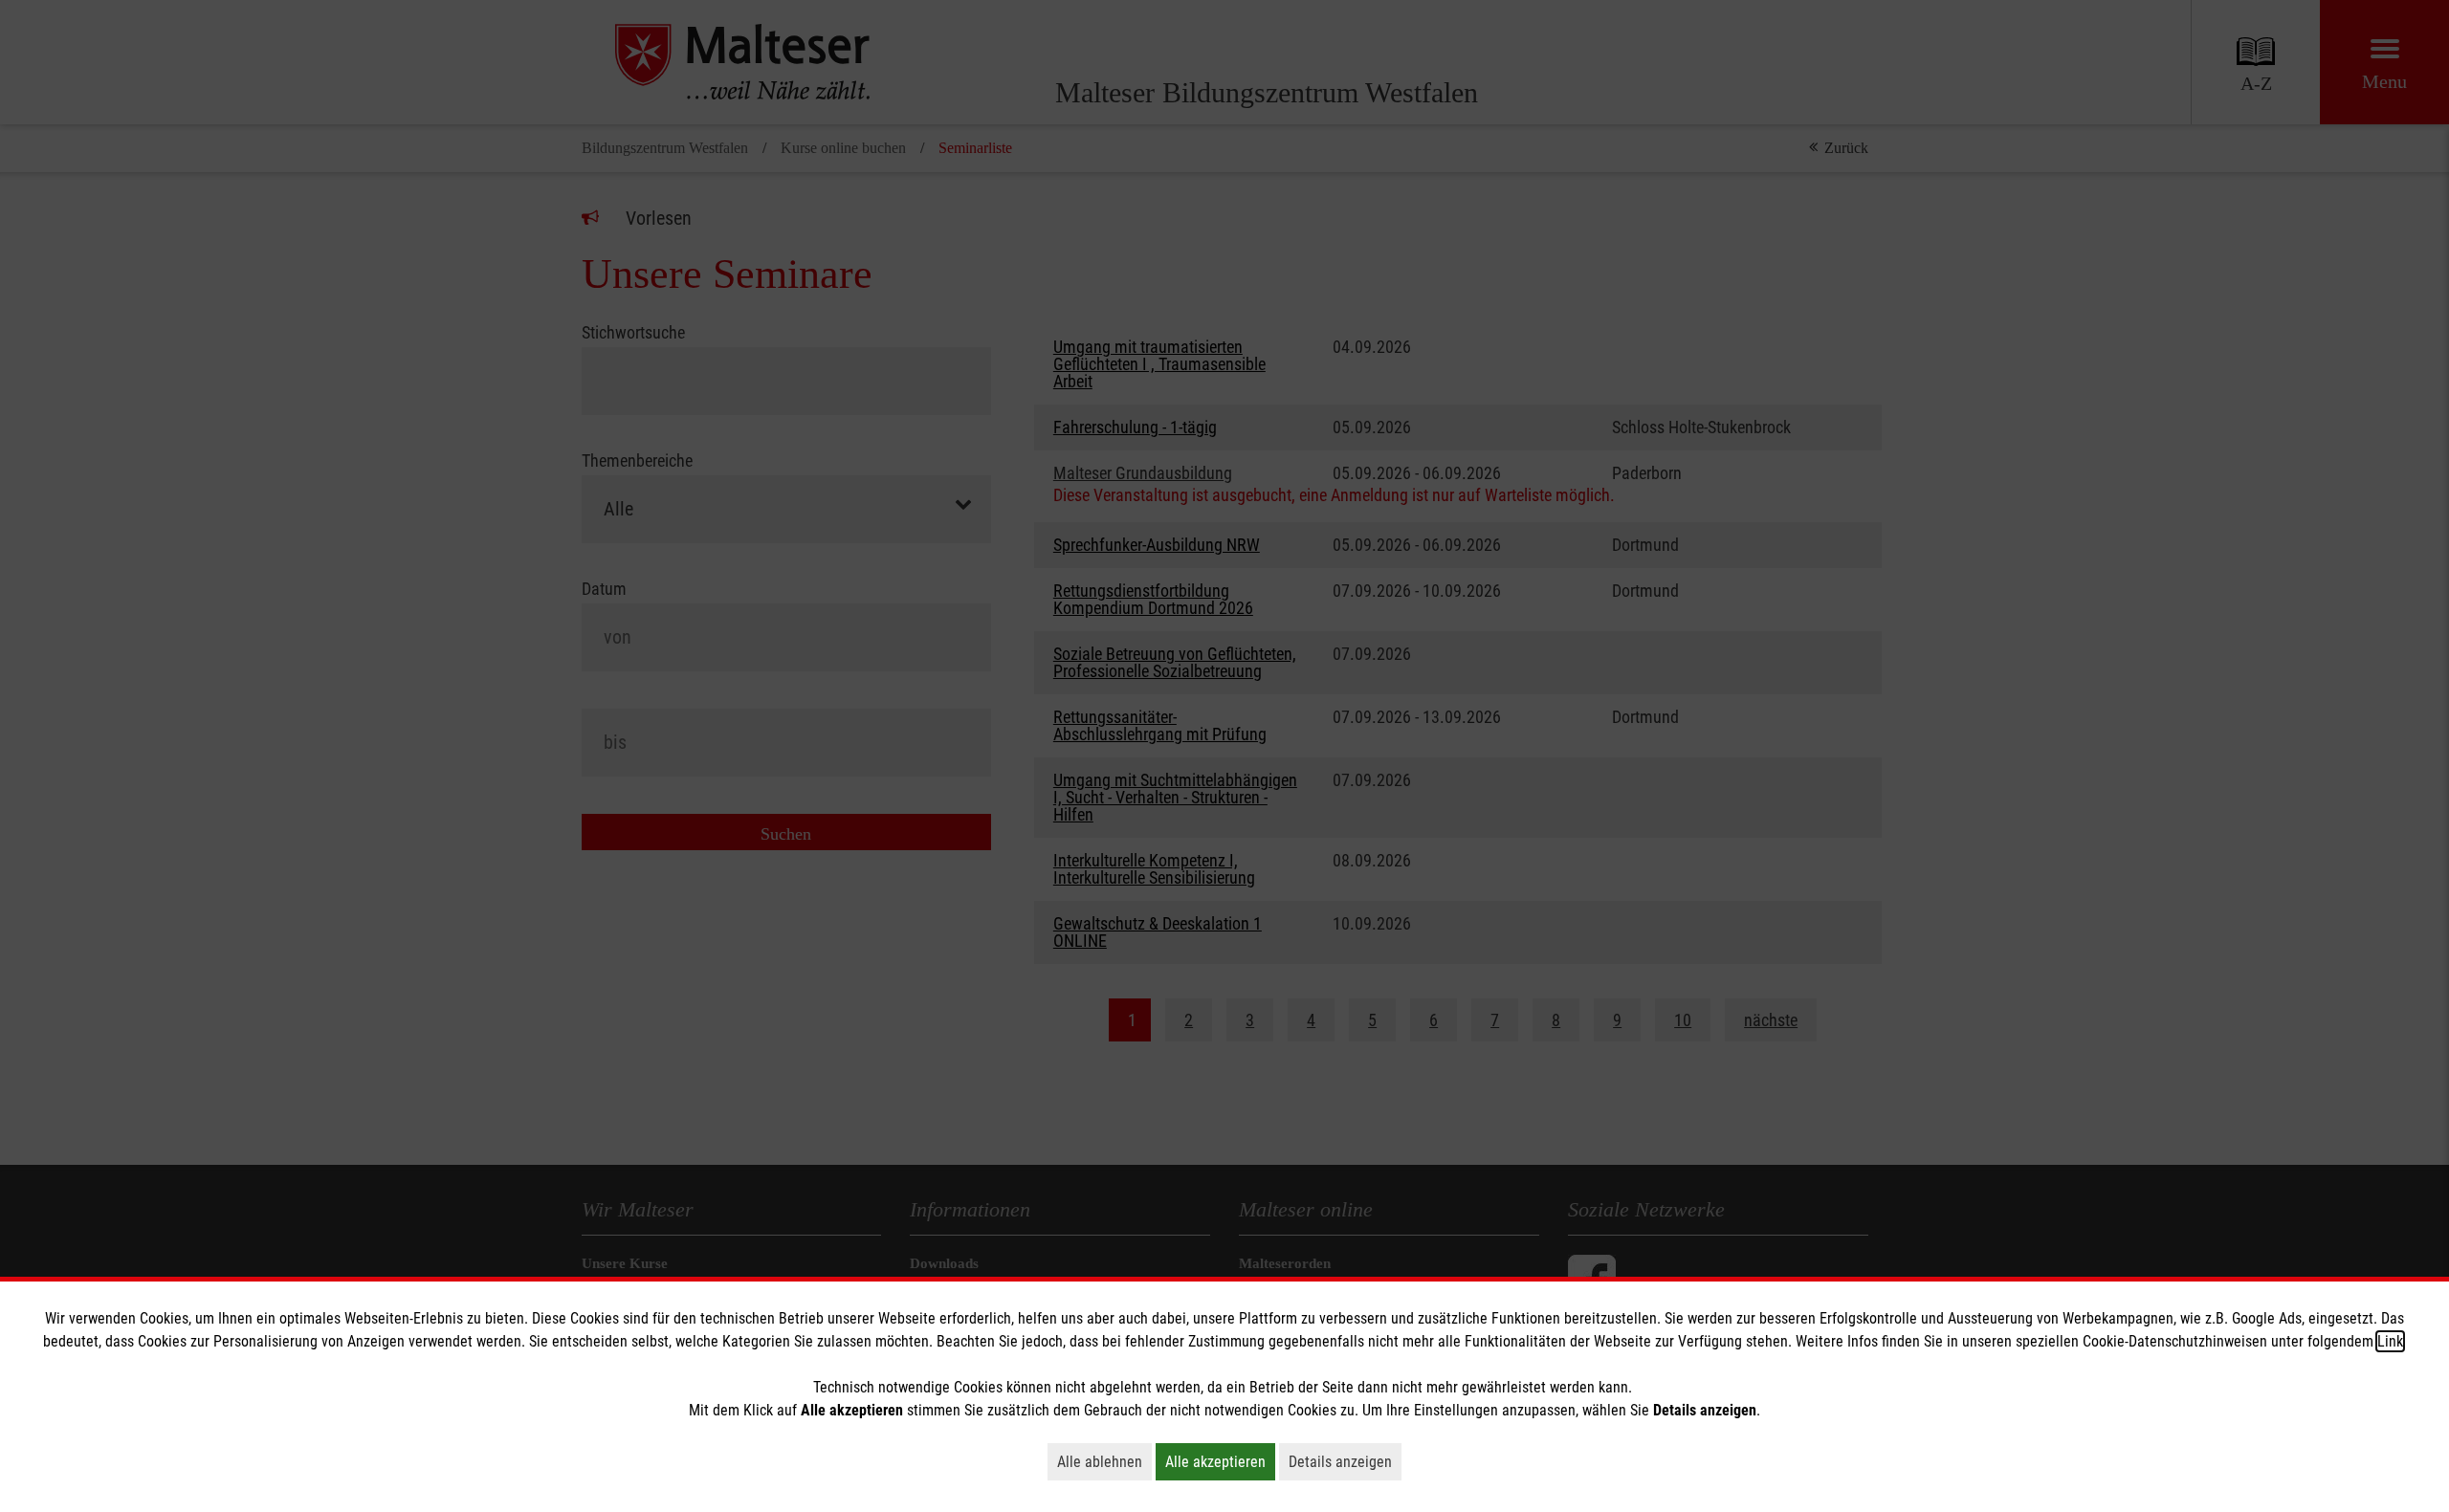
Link (2390, 1341)
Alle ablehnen (1104, 1461)
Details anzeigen (1345, 1461)
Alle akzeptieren (1220, 1461)
